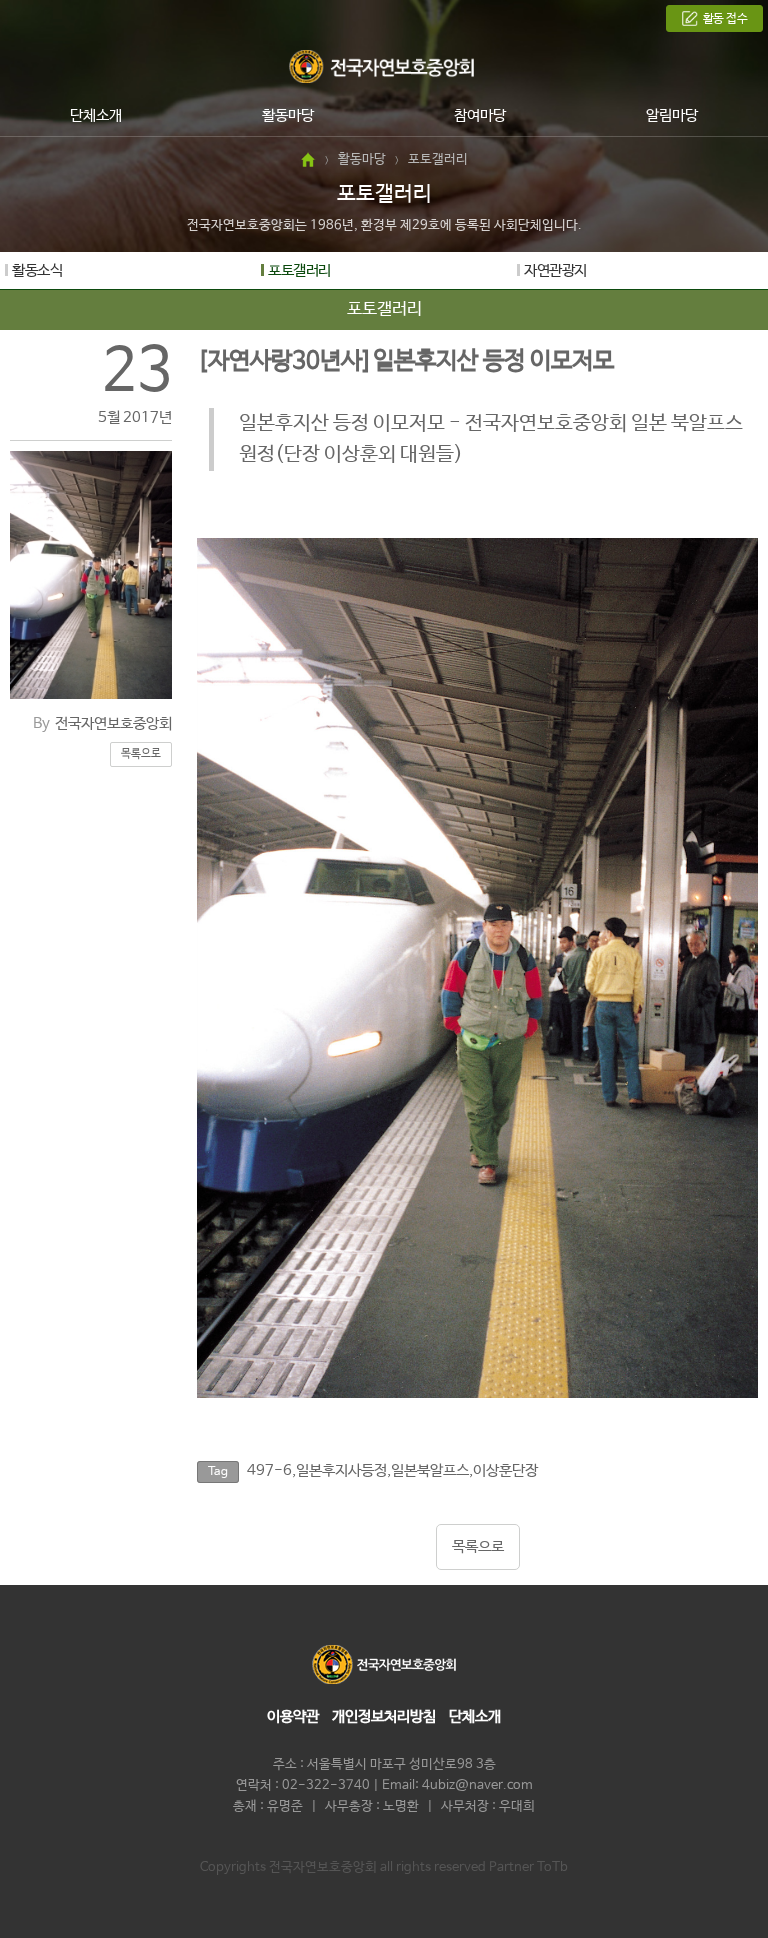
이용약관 (293, 1716)
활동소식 (37, 270)
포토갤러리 (299, 270)
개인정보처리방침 (384, 1716)
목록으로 (141, 754)
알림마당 (672, 115)
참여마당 (480, 115)
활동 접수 (725, 19)
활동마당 (288, 115)
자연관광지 (555, 270)
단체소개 (96, 115)
